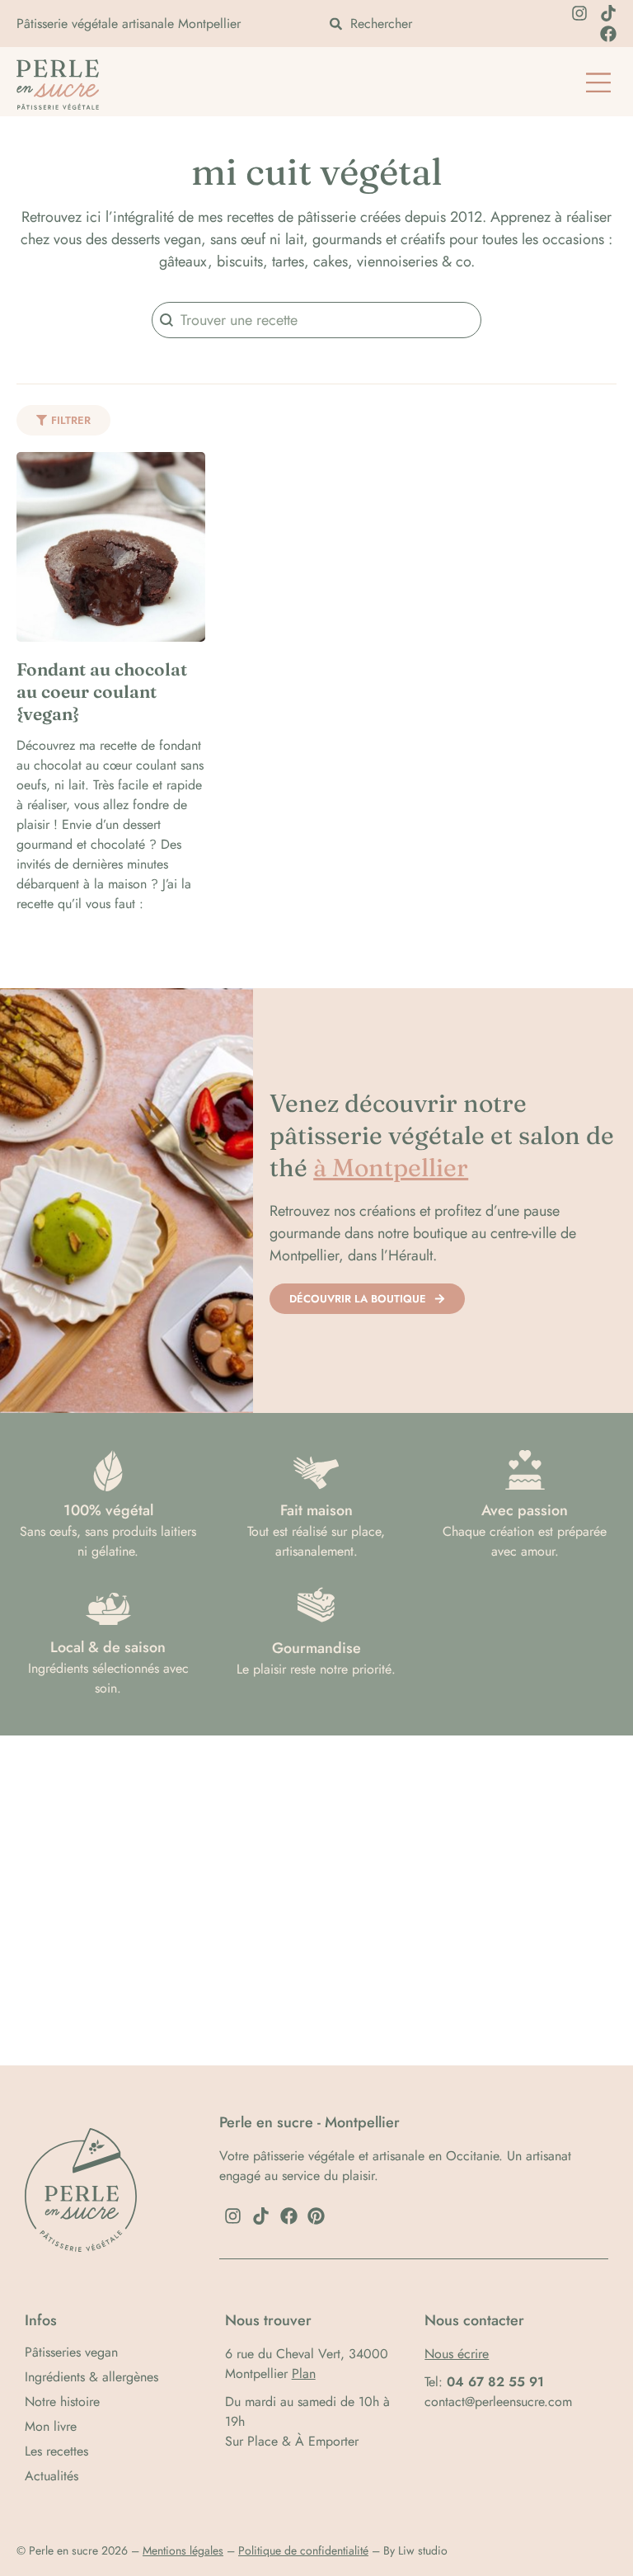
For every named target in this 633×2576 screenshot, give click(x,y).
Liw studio (423, 2550)
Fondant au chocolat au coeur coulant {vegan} (102, 692)
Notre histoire (62, 2402)
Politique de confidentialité (303, 2550)
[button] (598, 84)
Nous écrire (457, 2354)
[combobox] (426, 24)
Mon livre (51, 2427)
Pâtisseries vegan (71, 2352)
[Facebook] (608, 34)
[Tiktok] (608, 13)
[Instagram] (579, 13)
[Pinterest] (316, 2216)
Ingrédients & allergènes (91, 2377)
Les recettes (56, 2451)
